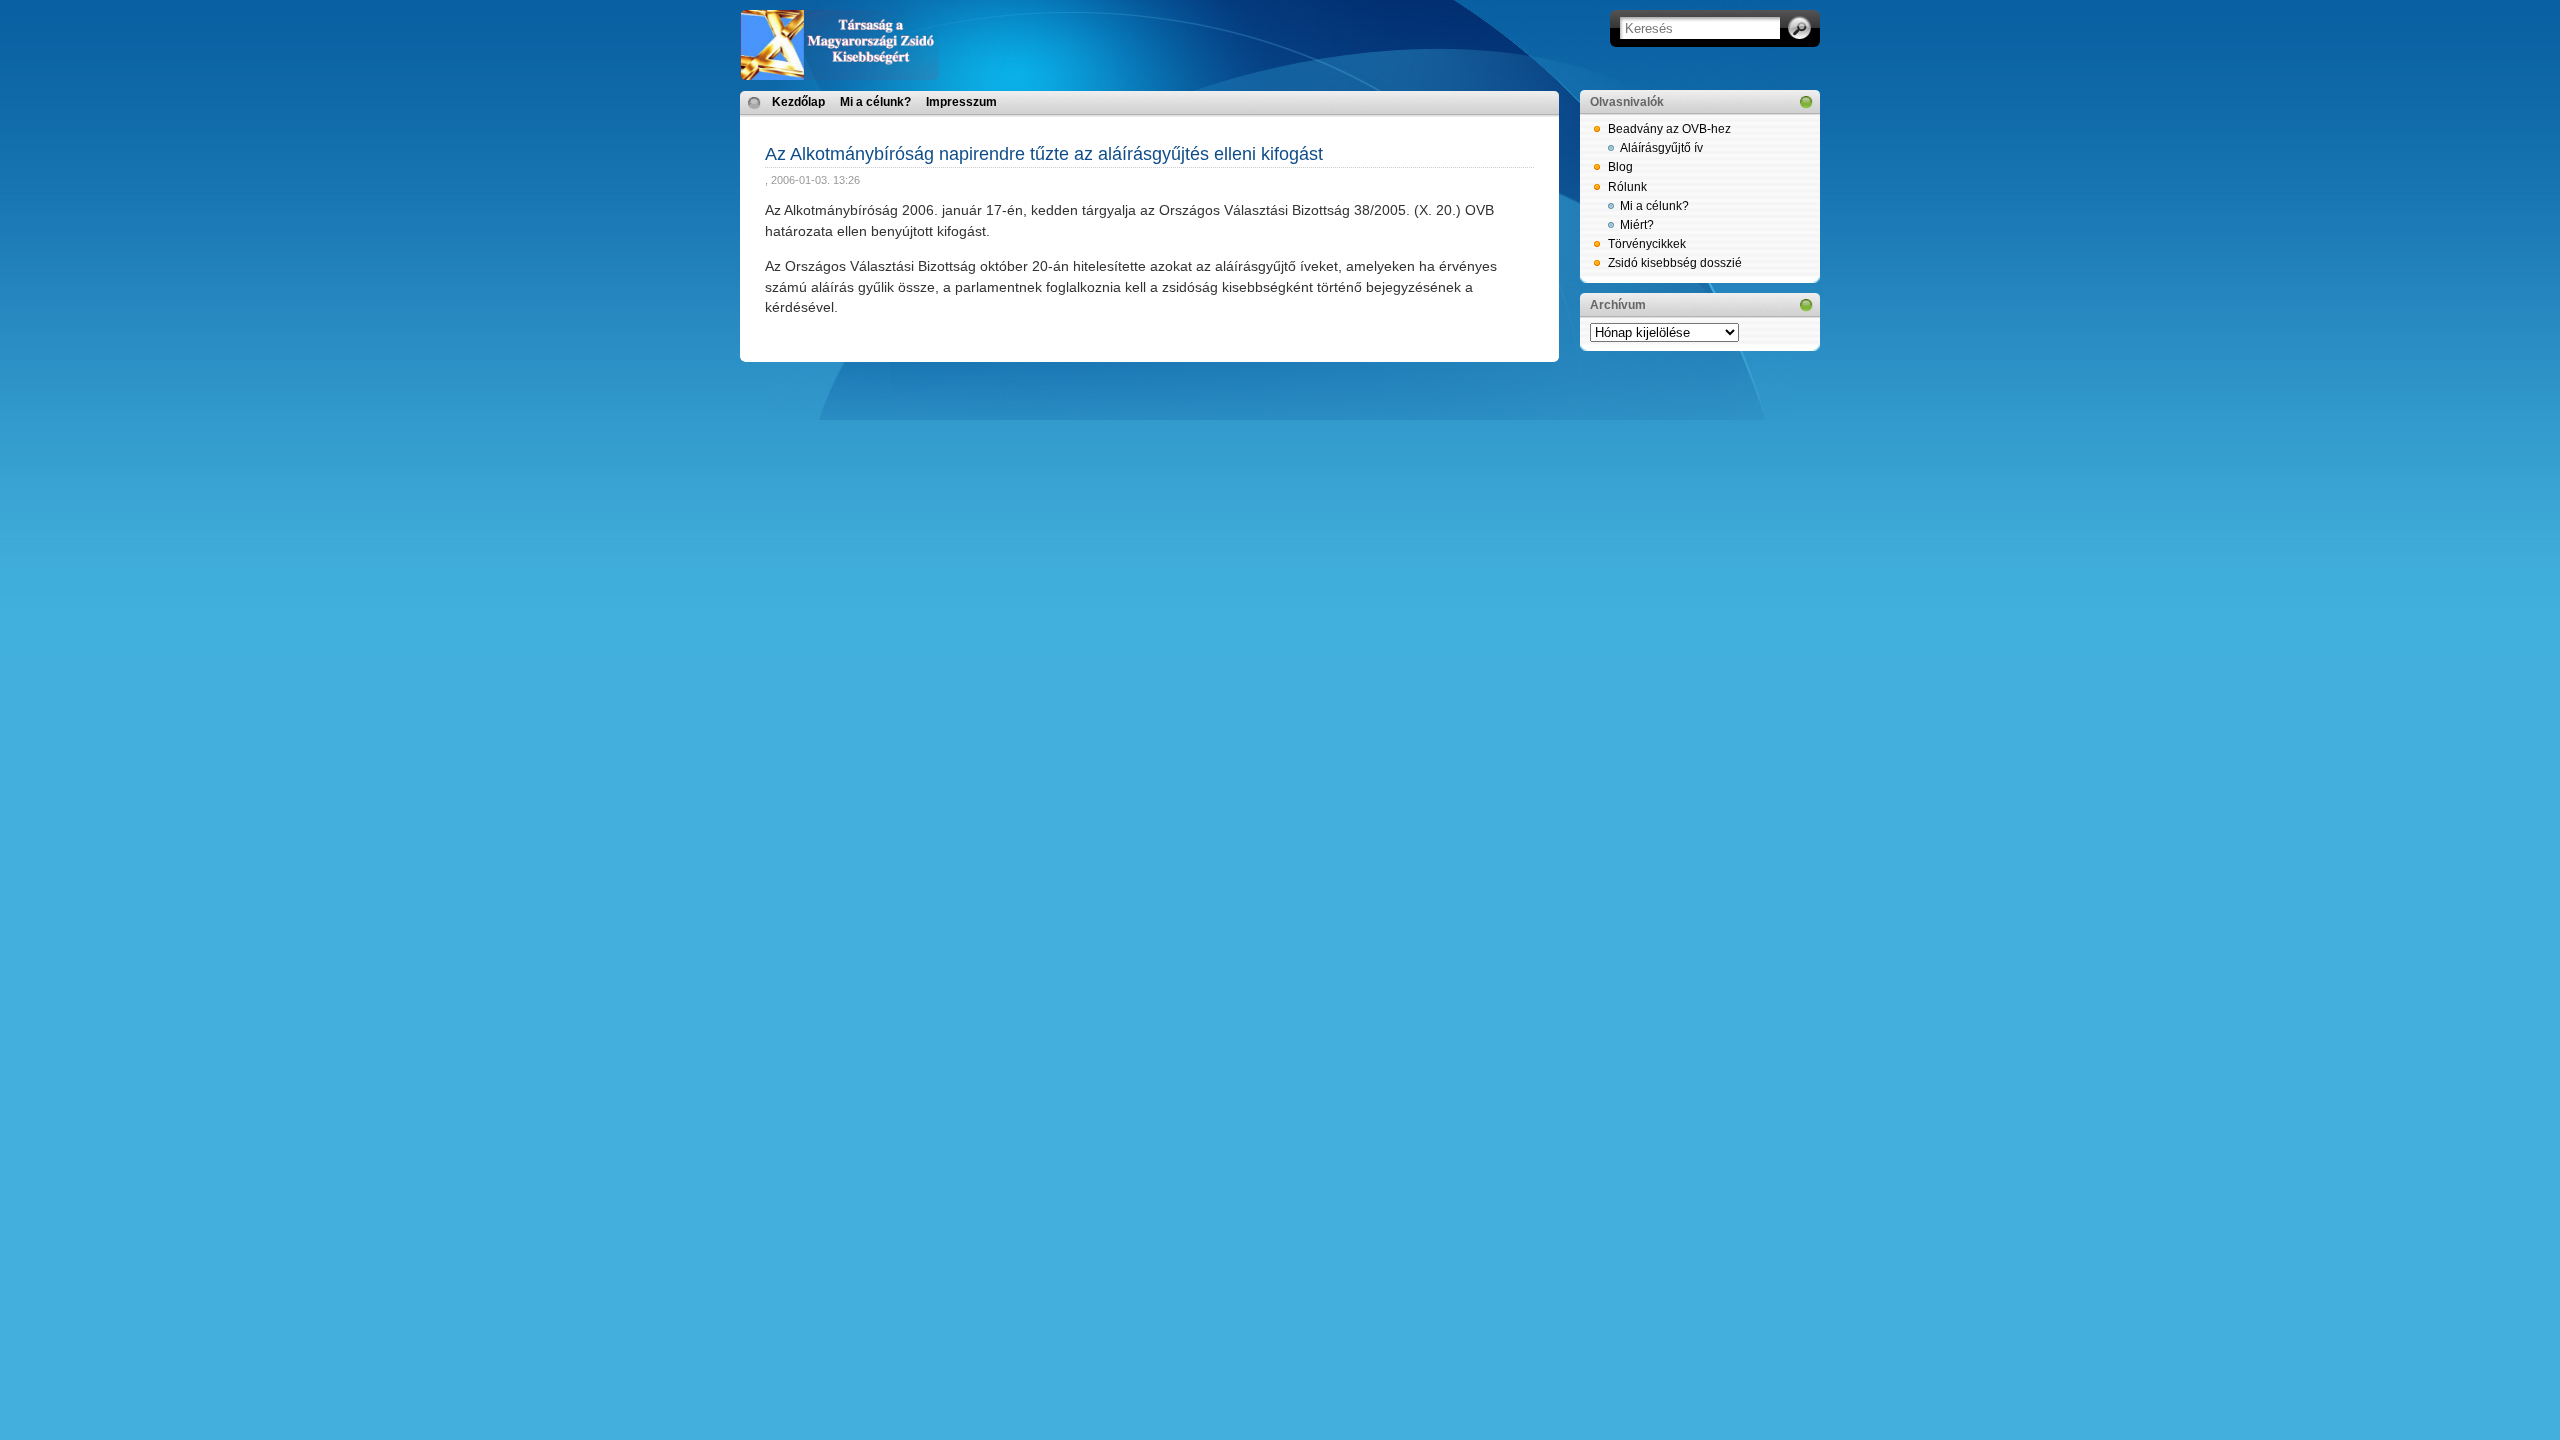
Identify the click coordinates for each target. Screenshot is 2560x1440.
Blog (1620, 167)
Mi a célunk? (875, 102)
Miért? (1637, 225)
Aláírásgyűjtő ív (1661, 148)
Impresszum (961, 102)
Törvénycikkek (1647, 244)
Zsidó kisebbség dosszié (1675, 263)
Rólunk (1627, 187)
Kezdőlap (798, 102)
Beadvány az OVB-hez (1669, 129)
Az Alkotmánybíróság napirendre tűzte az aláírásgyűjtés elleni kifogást (1044, 154)
